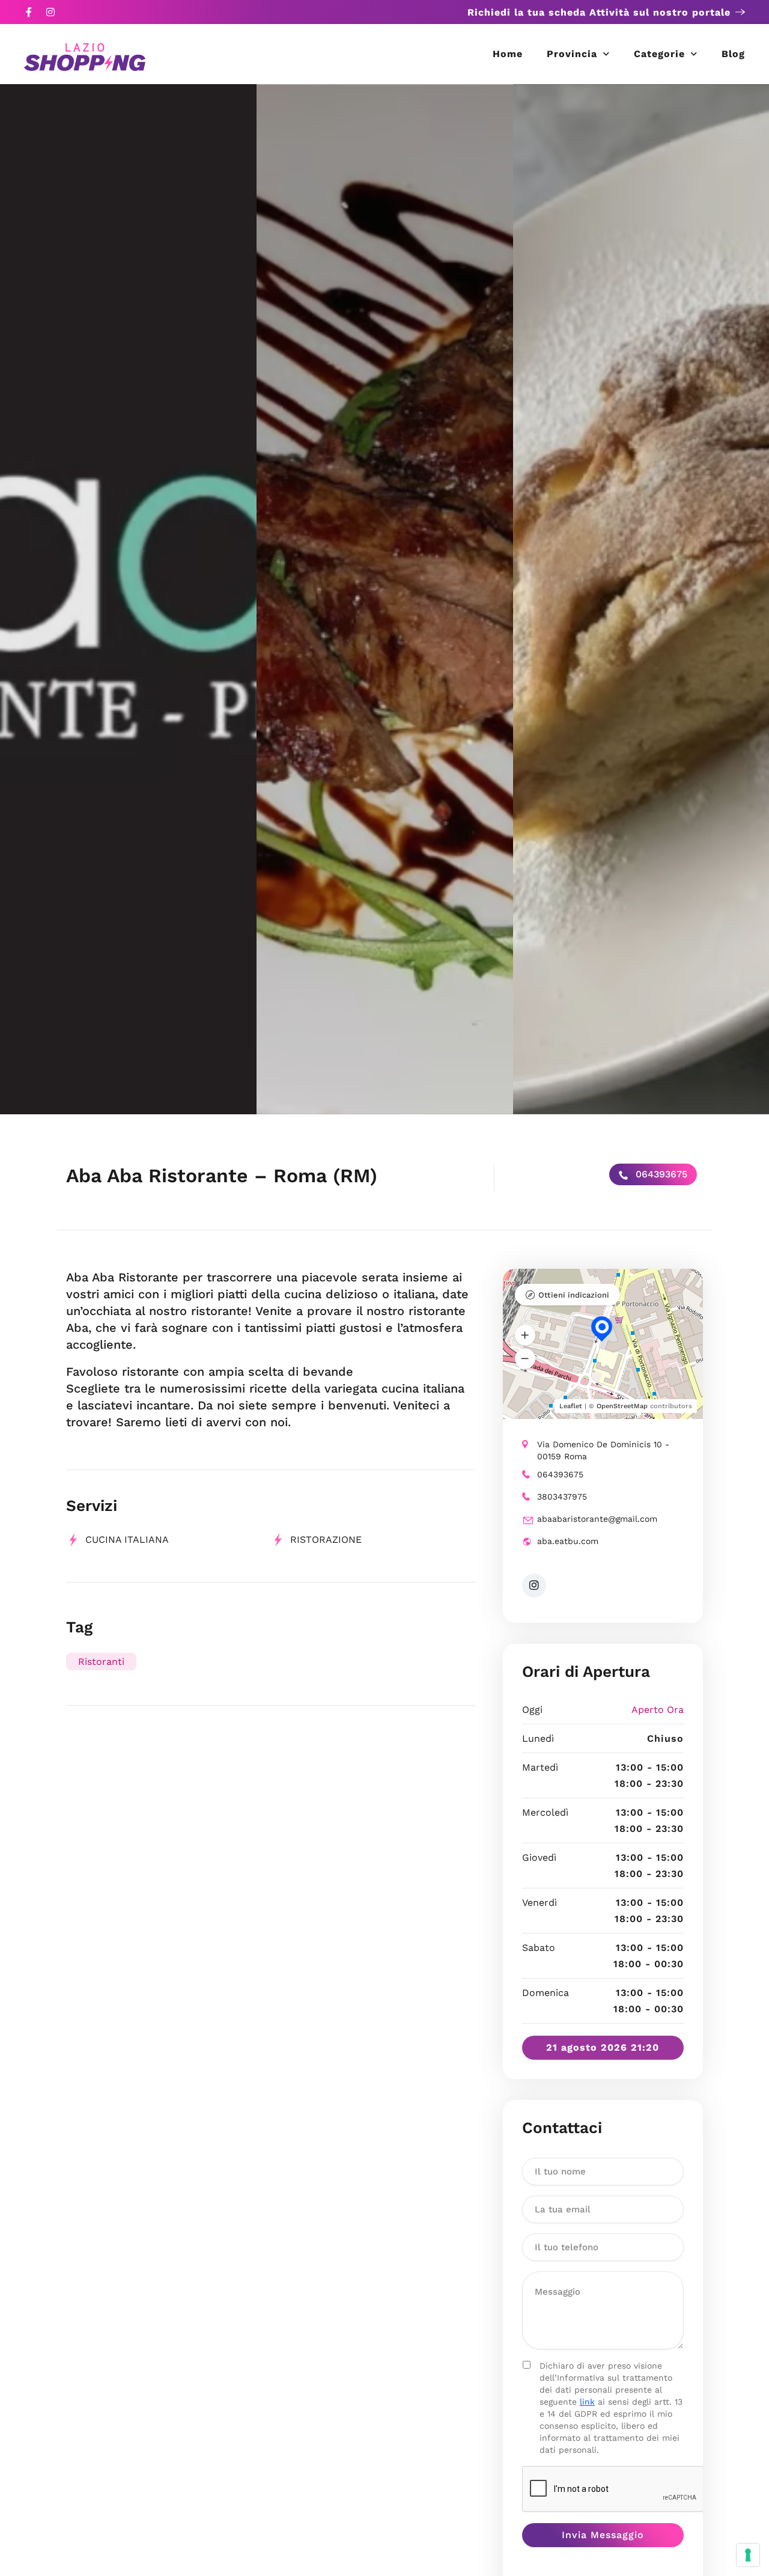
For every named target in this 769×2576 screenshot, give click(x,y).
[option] (128, 599)
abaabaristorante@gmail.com (597, 1519)
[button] (525, 1335)
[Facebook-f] (29, 12)
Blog (733, 54)
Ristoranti (101, 1662)
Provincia (572, 54)
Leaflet (571, 1406)
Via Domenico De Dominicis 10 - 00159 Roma (603, 1450)
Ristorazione (326, 1540)
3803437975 (562, 1497)
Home (508, 54)
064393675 (660, 1174)
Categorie (659, 54)
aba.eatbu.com (568, 1541)
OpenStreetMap (622, 1406)
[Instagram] (50, 12)
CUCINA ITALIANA (127, 1540)
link (587, 2402)
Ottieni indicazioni (574, 1295)
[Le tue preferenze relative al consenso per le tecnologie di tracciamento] (748, 2555)
